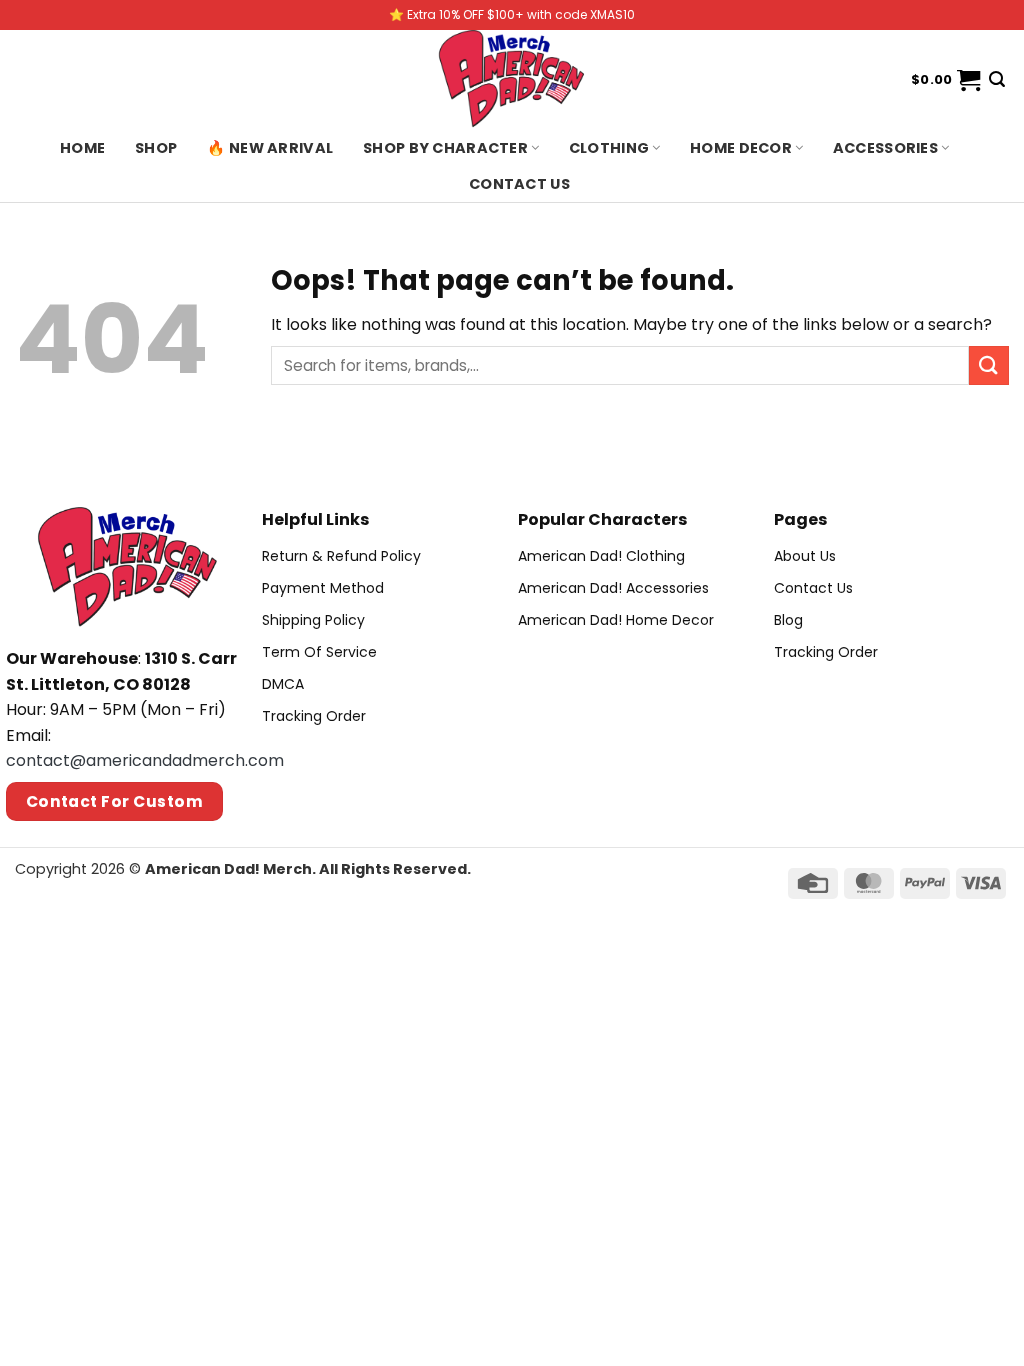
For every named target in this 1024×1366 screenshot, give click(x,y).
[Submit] (989, 365)
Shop (156, 148)
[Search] (997, 79)
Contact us (519, 184)
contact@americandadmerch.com (145, 760)
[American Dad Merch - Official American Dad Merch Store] (512, 80)
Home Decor (741, 148)
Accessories (885, 148)
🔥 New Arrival (270, 148)
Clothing (609, 148)
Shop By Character (445, 148)
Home (82, 148)
